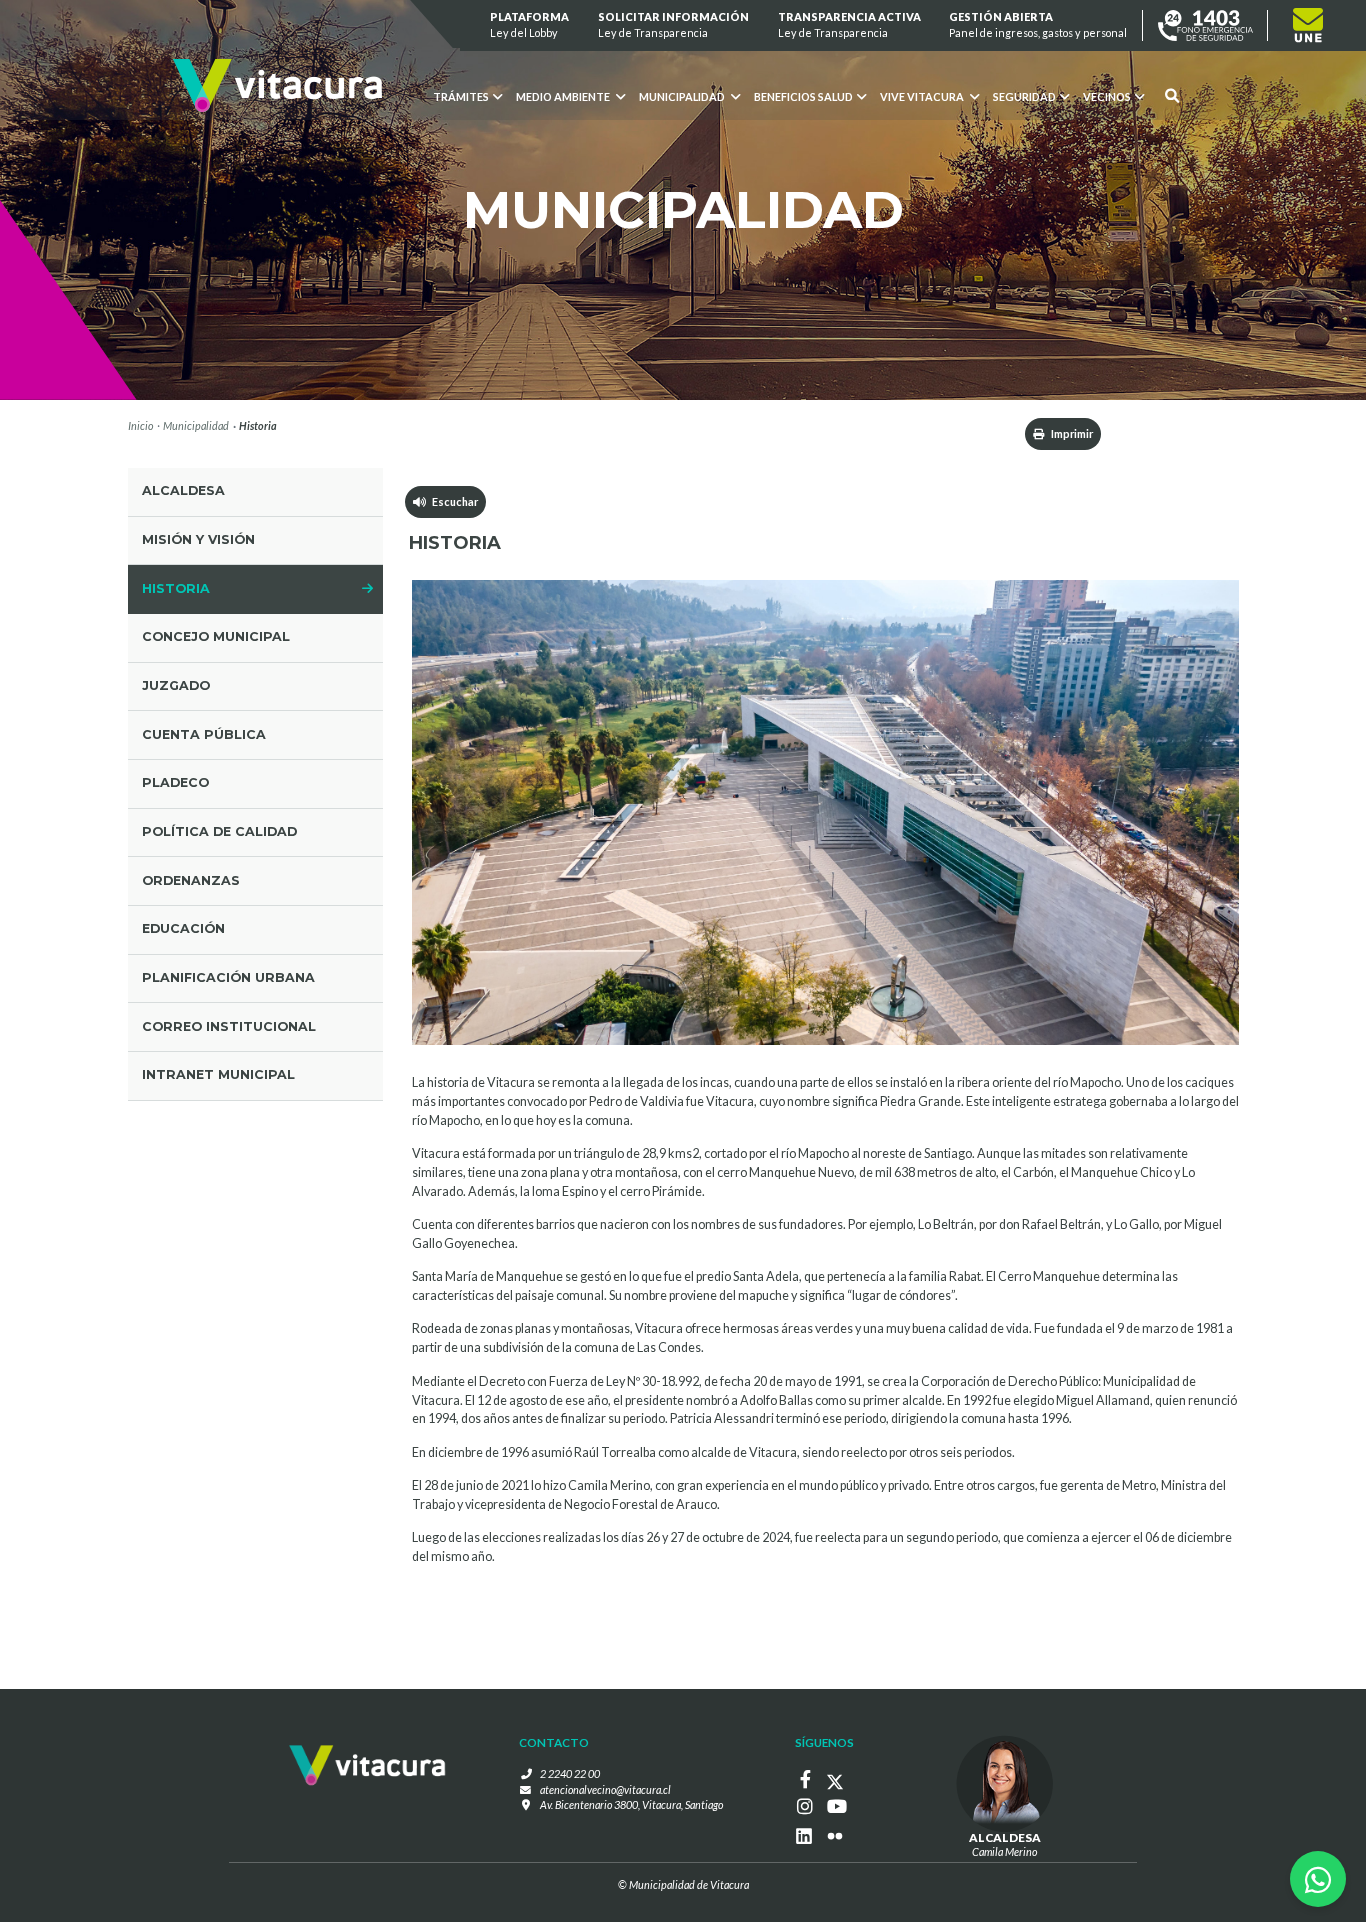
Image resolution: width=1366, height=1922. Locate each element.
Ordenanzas (191, 880)
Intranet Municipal (218, 1074)
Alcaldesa (183, 490)
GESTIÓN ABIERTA (1039, 24)
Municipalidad (196, 425)
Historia (176, 588)
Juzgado (176, 685)
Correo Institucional (229, 1026)
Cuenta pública (204, 734)
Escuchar (452, 501)
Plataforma (530, 24)
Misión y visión (198, 539)
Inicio (140, 425)
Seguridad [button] (1024, 96)
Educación (183, 928)
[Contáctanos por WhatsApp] (1318, 1879)
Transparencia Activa (849, 24)
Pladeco (175, 782)
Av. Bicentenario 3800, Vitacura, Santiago (631, 1804)
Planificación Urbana (228, 977)
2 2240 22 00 (570, 1773)
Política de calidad (219, 831)
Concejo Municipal (216, 636)
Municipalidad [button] (683, 96)
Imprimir (1071, 433)
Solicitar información (673, 24)
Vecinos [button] (1107, 96)
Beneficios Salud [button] (803, 96)
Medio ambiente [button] (564, 96)
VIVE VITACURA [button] (923, 96)
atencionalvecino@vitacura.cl (605, 1789)
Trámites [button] (461, 96)
